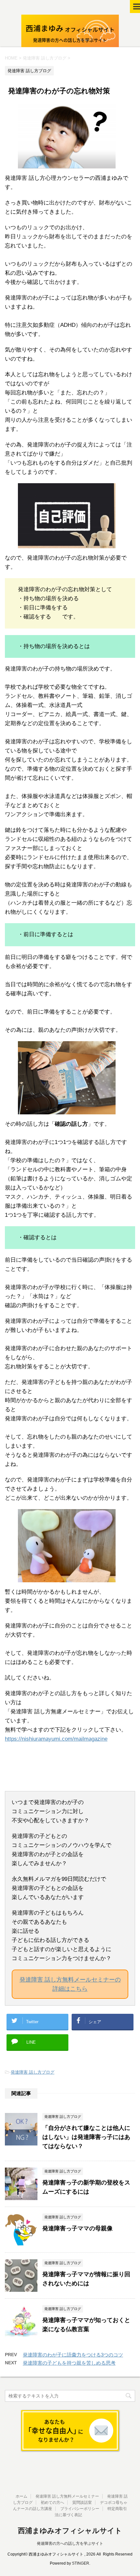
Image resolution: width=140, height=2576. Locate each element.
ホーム (21, 2496)
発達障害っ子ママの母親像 (77, 2228)
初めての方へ (52, 2503)
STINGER (81, 2563)
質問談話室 (82, 2503)
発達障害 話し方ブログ (33, 2072)
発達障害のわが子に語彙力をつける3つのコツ (73, 2355)
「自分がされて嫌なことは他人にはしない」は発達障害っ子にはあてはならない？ (86, 2137)
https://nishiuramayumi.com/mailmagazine (56, 1739)
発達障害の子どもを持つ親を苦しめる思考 (69, 2363)
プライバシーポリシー (80, 2509)
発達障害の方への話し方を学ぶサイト (70, 2543)
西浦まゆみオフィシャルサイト (70, 2531)
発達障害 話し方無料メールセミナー (67, 2496)
